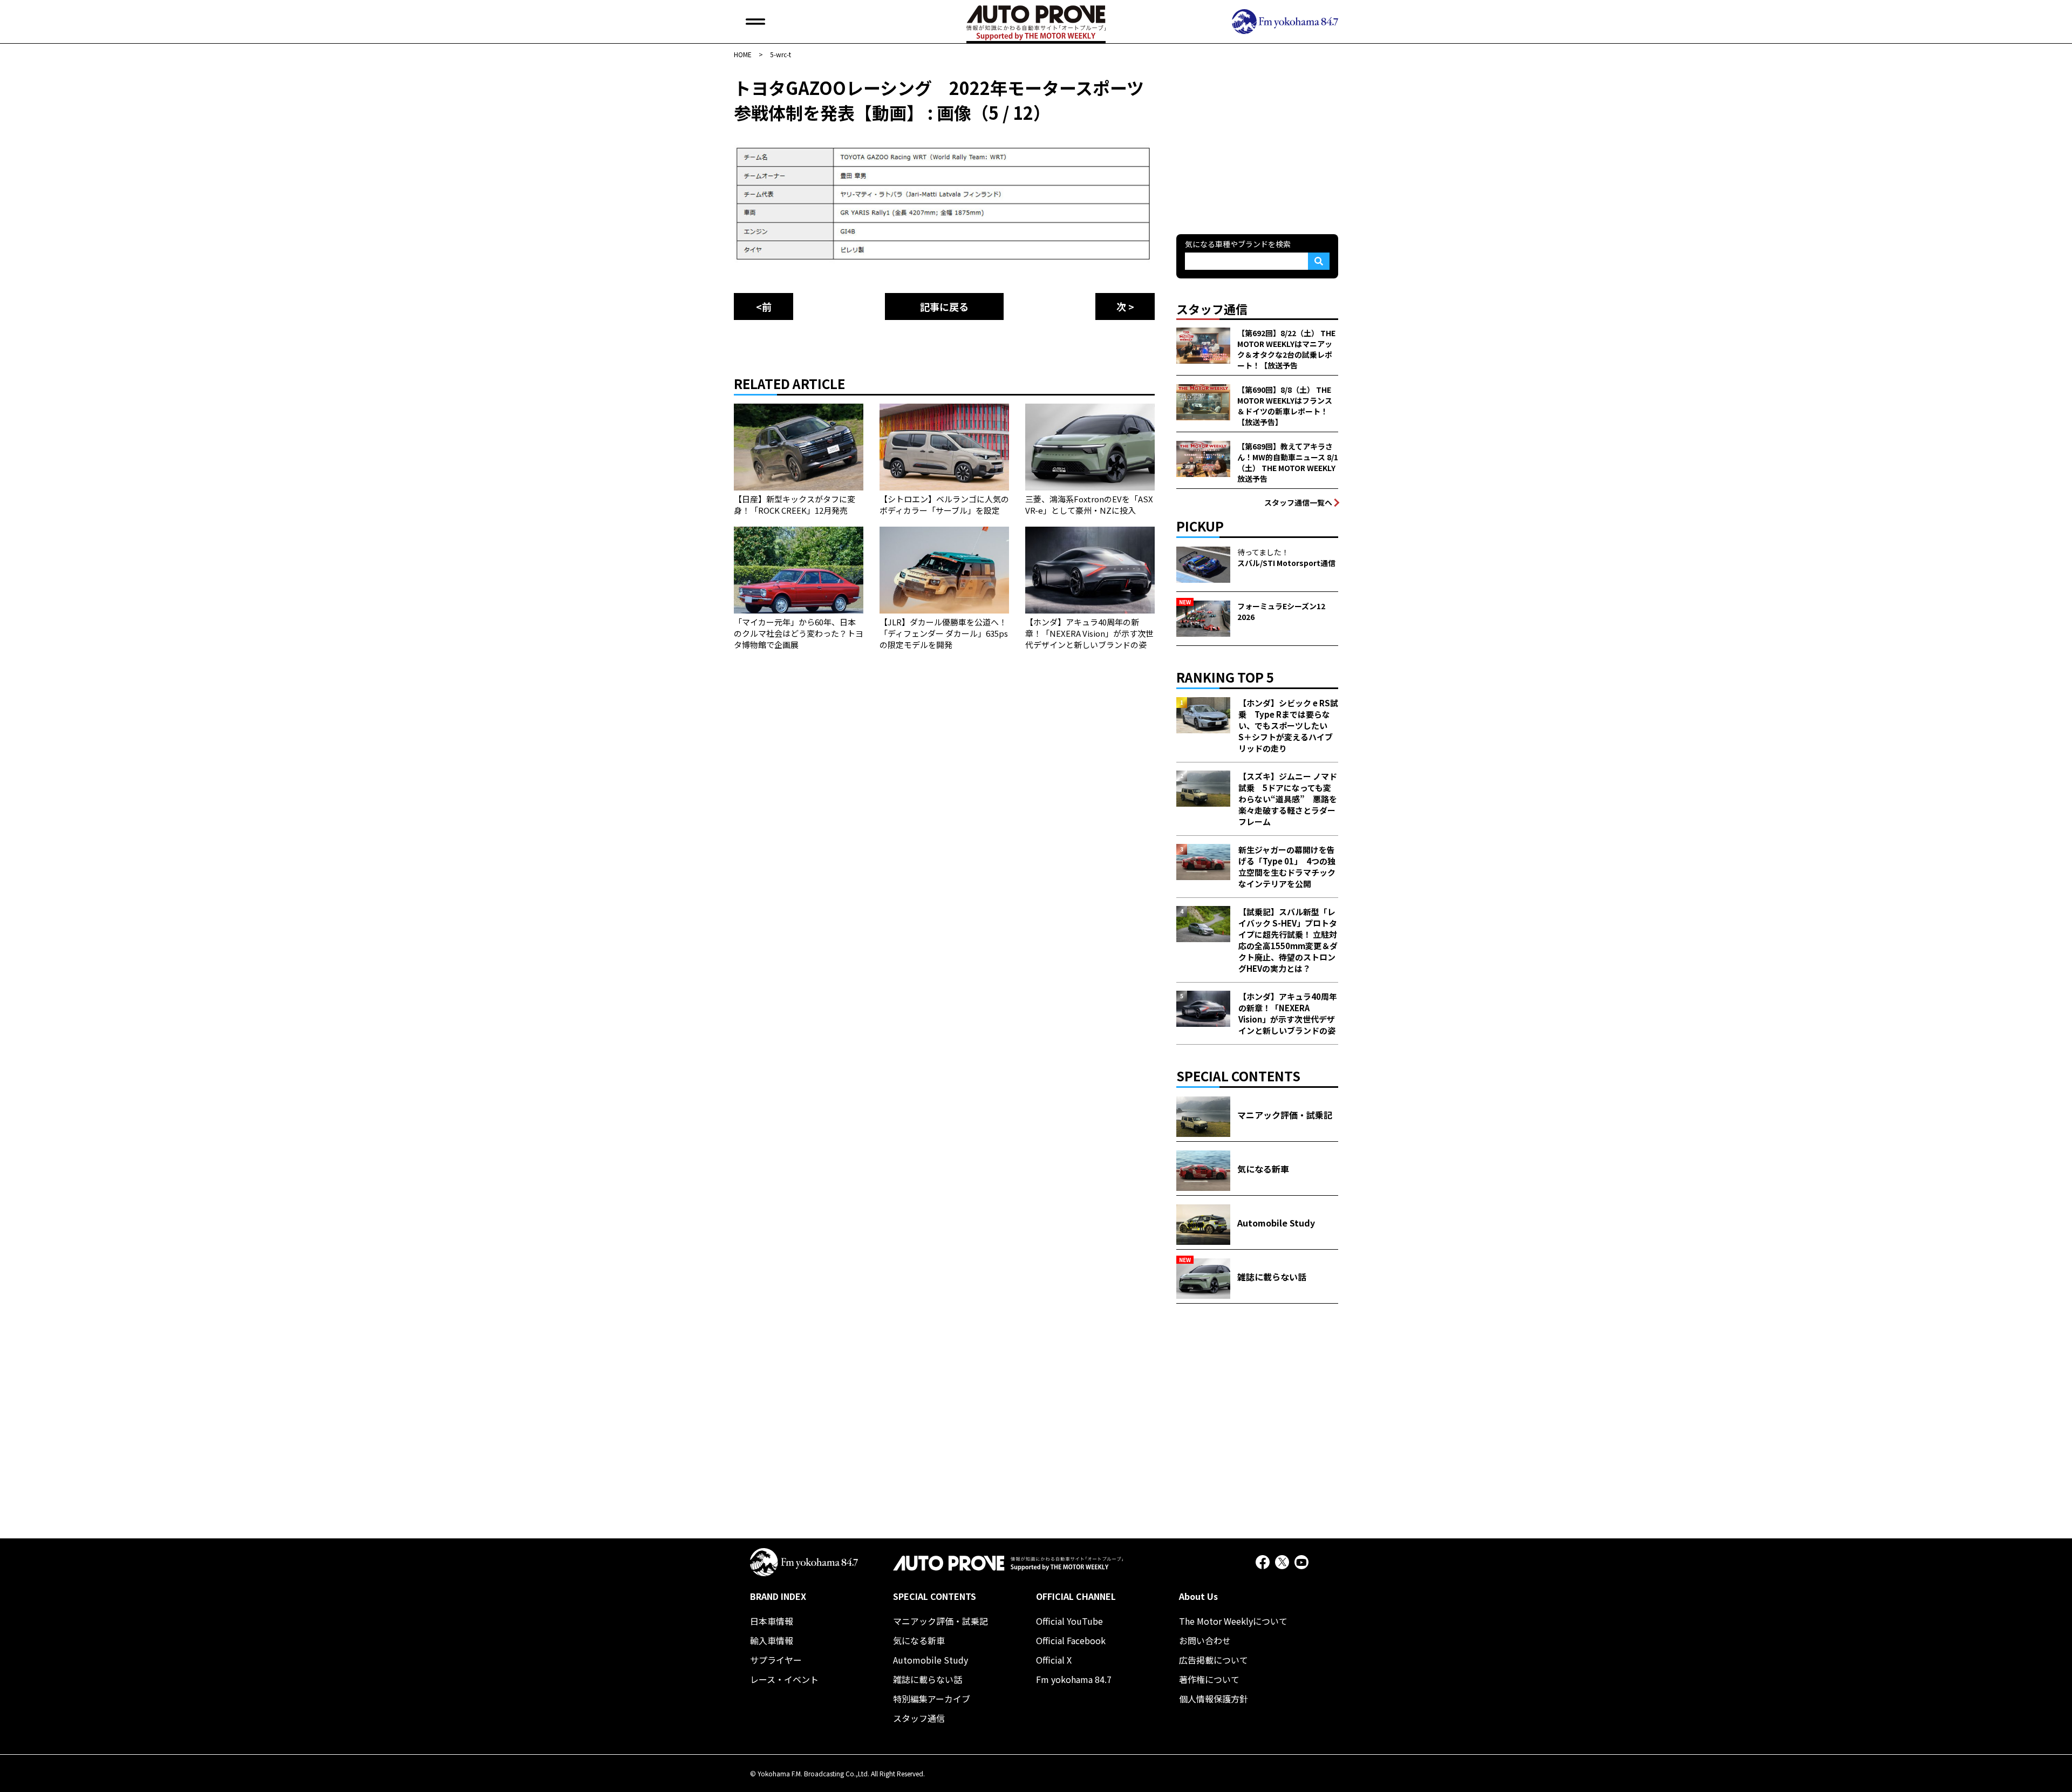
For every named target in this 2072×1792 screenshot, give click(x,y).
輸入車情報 (772, 1640)
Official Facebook (1071, 1640)
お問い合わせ (1205, 1640)
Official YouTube (1069, 1621)
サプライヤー (776, 1660)
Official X (1054, 1660)
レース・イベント (784, 1679)
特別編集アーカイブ (932, 1699)
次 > (1125, 306)
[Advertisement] (1257, 142)
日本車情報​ (772, 1621)
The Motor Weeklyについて (1233, 1621)
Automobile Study (931, 1660)
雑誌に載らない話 (928, 1679)
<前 (764, 306)
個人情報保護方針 (1214, 1699)
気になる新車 (919, 1640)
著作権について (1209, 1679)
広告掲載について (1214, 1660)
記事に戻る (944, 306)
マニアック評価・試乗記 (940, 1621)
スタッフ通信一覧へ (1298, 502)
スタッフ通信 (919, 1718)
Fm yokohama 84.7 (1074, 1679)
